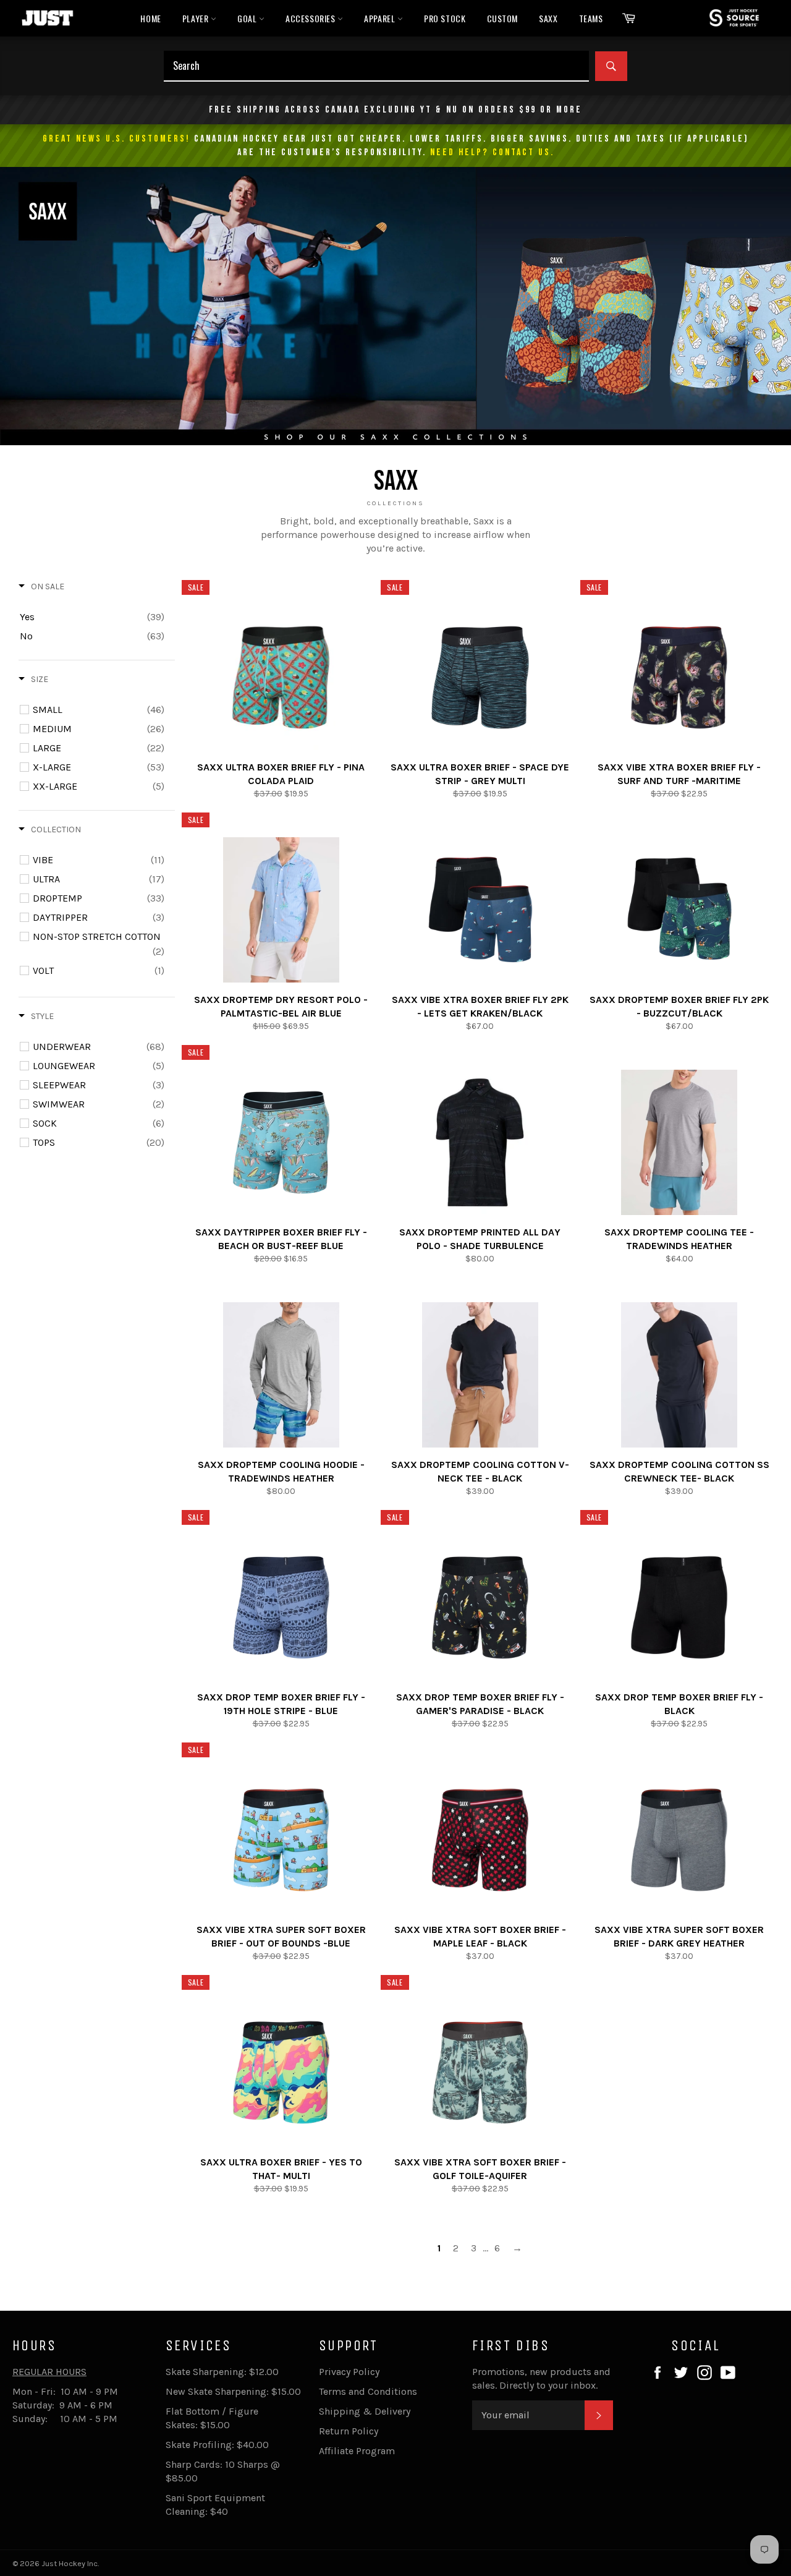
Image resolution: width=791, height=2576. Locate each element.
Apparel (381, 18)
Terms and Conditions (368, 2391)
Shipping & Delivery (365, 2411)
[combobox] (376, 66)
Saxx (548, 18)
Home (150, 18)
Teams (591, 18)
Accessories (311, 18)
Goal (248, 18)
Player (197, 18)
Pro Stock (445, 18)
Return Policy (349, 2431)
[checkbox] (92, 617)
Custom (503, 18)
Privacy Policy (349, 2372)
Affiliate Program (357, 2451)
